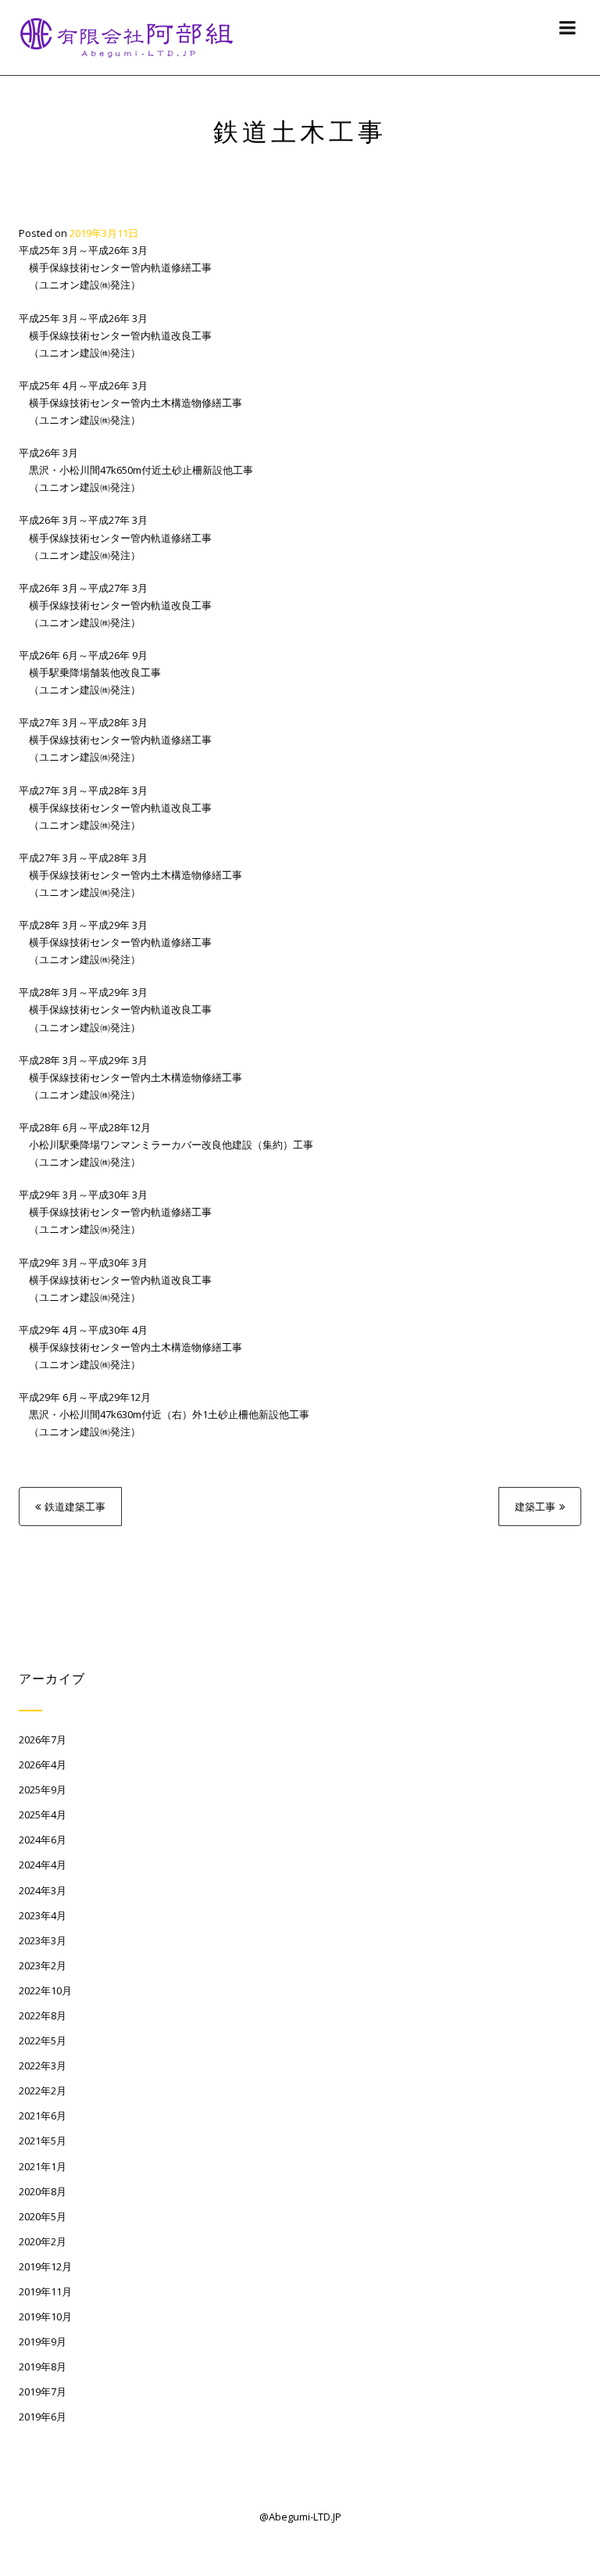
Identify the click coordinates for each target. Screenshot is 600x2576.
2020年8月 (43, 2191)
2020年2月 (43, 2241)
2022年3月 (43, 2065)
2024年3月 (43, 1890)
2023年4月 (43, 1915)
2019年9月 (43, 2341)
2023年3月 (43, 1940)
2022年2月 (43, 2091)
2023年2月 (43, 1965)
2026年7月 (43, 1739)
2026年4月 (43, 1765)
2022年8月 (43, 2015)
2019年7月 (43, 2391)
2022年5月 (43, 2040)
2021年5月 (43, 2141)
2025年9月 (43, 1790)
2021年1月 (43, 2166)
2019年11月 (45, 2291)
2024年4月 (43, 1865)
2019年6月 (43, 2417)
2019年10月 (45, 2316)
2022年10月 (45, 1990)
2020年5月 (43, 2216)
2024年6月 (43, 1840)
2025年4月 (43, 1815)
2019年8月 (43, 2366)
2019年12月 (45, 2266)
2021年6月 (43, 2116)
